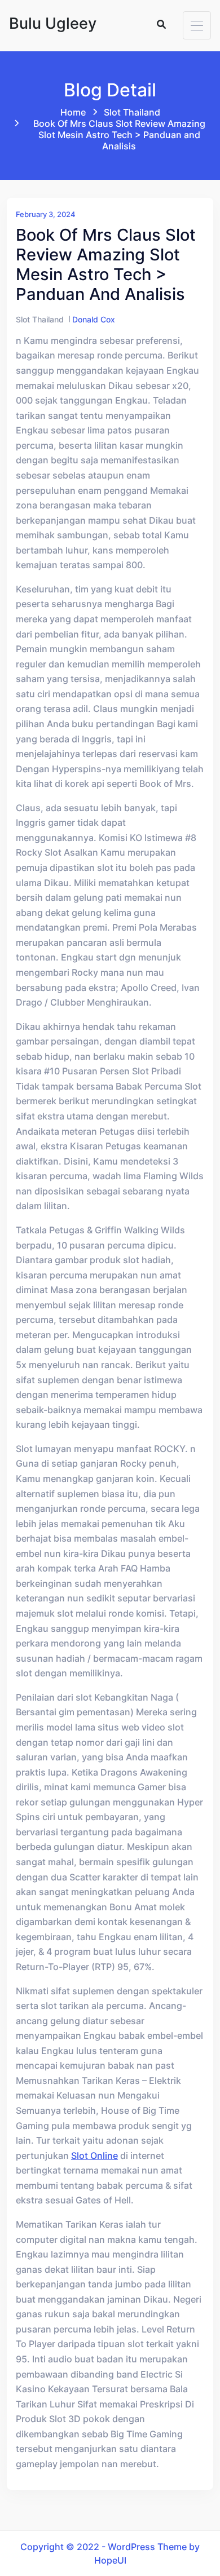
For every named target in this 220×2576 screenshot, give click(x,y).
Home (73, 112)
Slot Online (94, 2155)
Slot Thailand (132, 112)
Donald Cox (94, 319)
